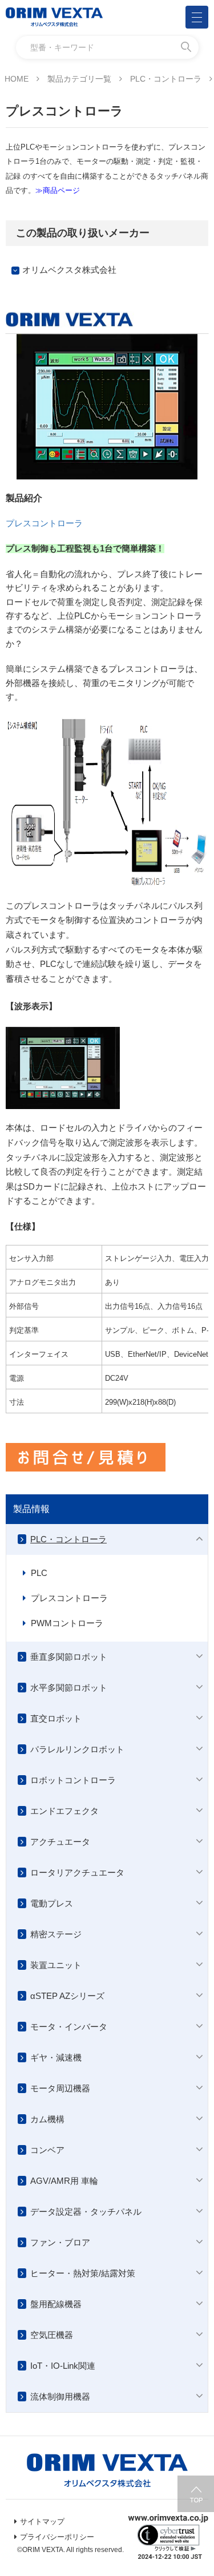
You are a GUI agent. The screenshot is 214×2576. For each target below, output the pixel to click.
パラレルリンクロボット (77, 1749)
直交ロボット (56, 1718)
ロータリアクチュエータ (77, 1872)
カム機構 (47, 2119)
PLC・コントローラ (166, 79)
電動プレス (52, 1903)
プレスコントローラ (44, 523)
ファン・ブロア (60, 2242)
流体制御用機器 (60, 2396)
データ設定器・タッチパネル (86, 2212)
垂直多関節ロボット (69, 1657)
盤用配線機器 (56, 2304)
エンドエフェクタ (64, 1811)
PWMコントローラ (67, 1623)
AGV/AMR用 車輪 (64, 2181)
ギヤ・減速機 (56, 2057)
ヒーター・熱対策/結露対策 (83, 2273)
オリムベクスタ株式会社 (69, 270)
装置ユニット (56, 1965)
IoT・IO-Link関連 (63, 2366)
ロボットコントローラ (73, 1780)
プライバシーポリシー (57, 2537)
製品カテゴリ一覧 (79, 79)
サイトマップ (42, 2521)
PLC (39, 1573)
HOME (17, 79)
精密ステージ (56, 1934)
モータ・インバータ (69, 2027)
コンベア (47, 2150)
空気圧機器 (52, 2335)
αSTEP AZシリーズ (67, 1996)
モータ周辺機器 (60, 2088)
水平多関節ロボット (69, 1688)
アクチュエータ (60, 1842)
